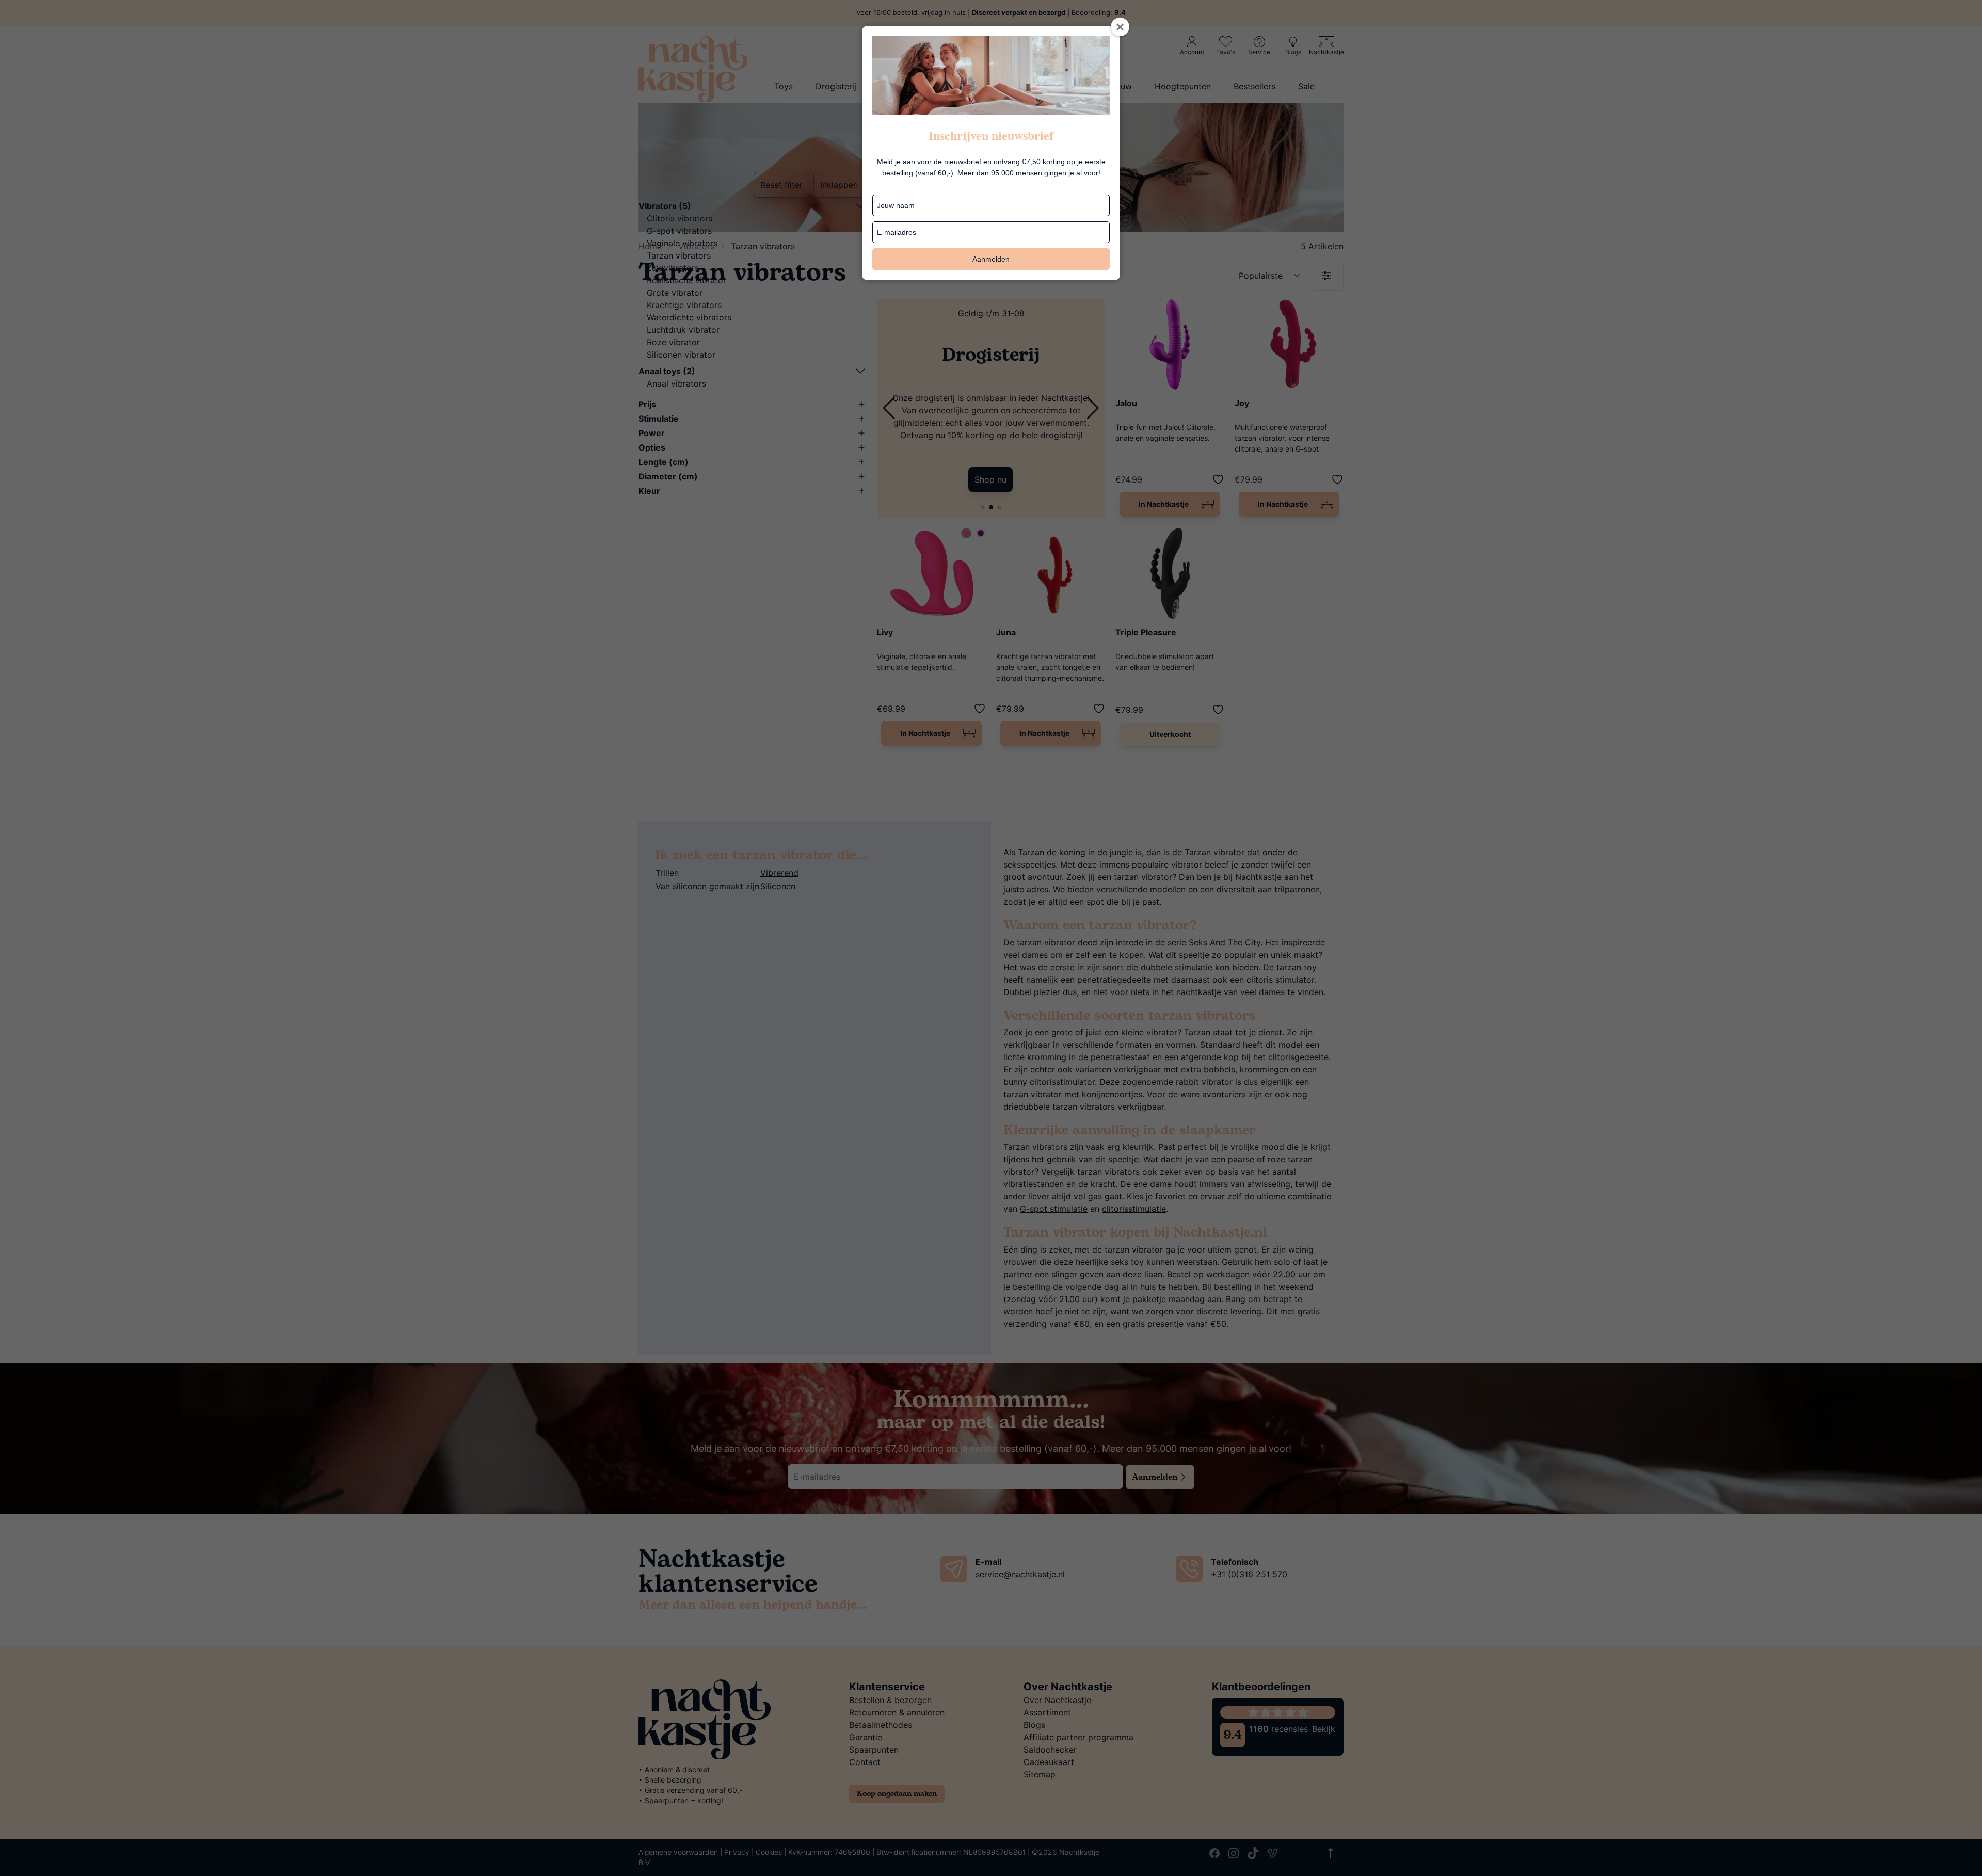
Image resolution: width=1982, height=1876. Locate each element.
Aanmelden (991, 259)
